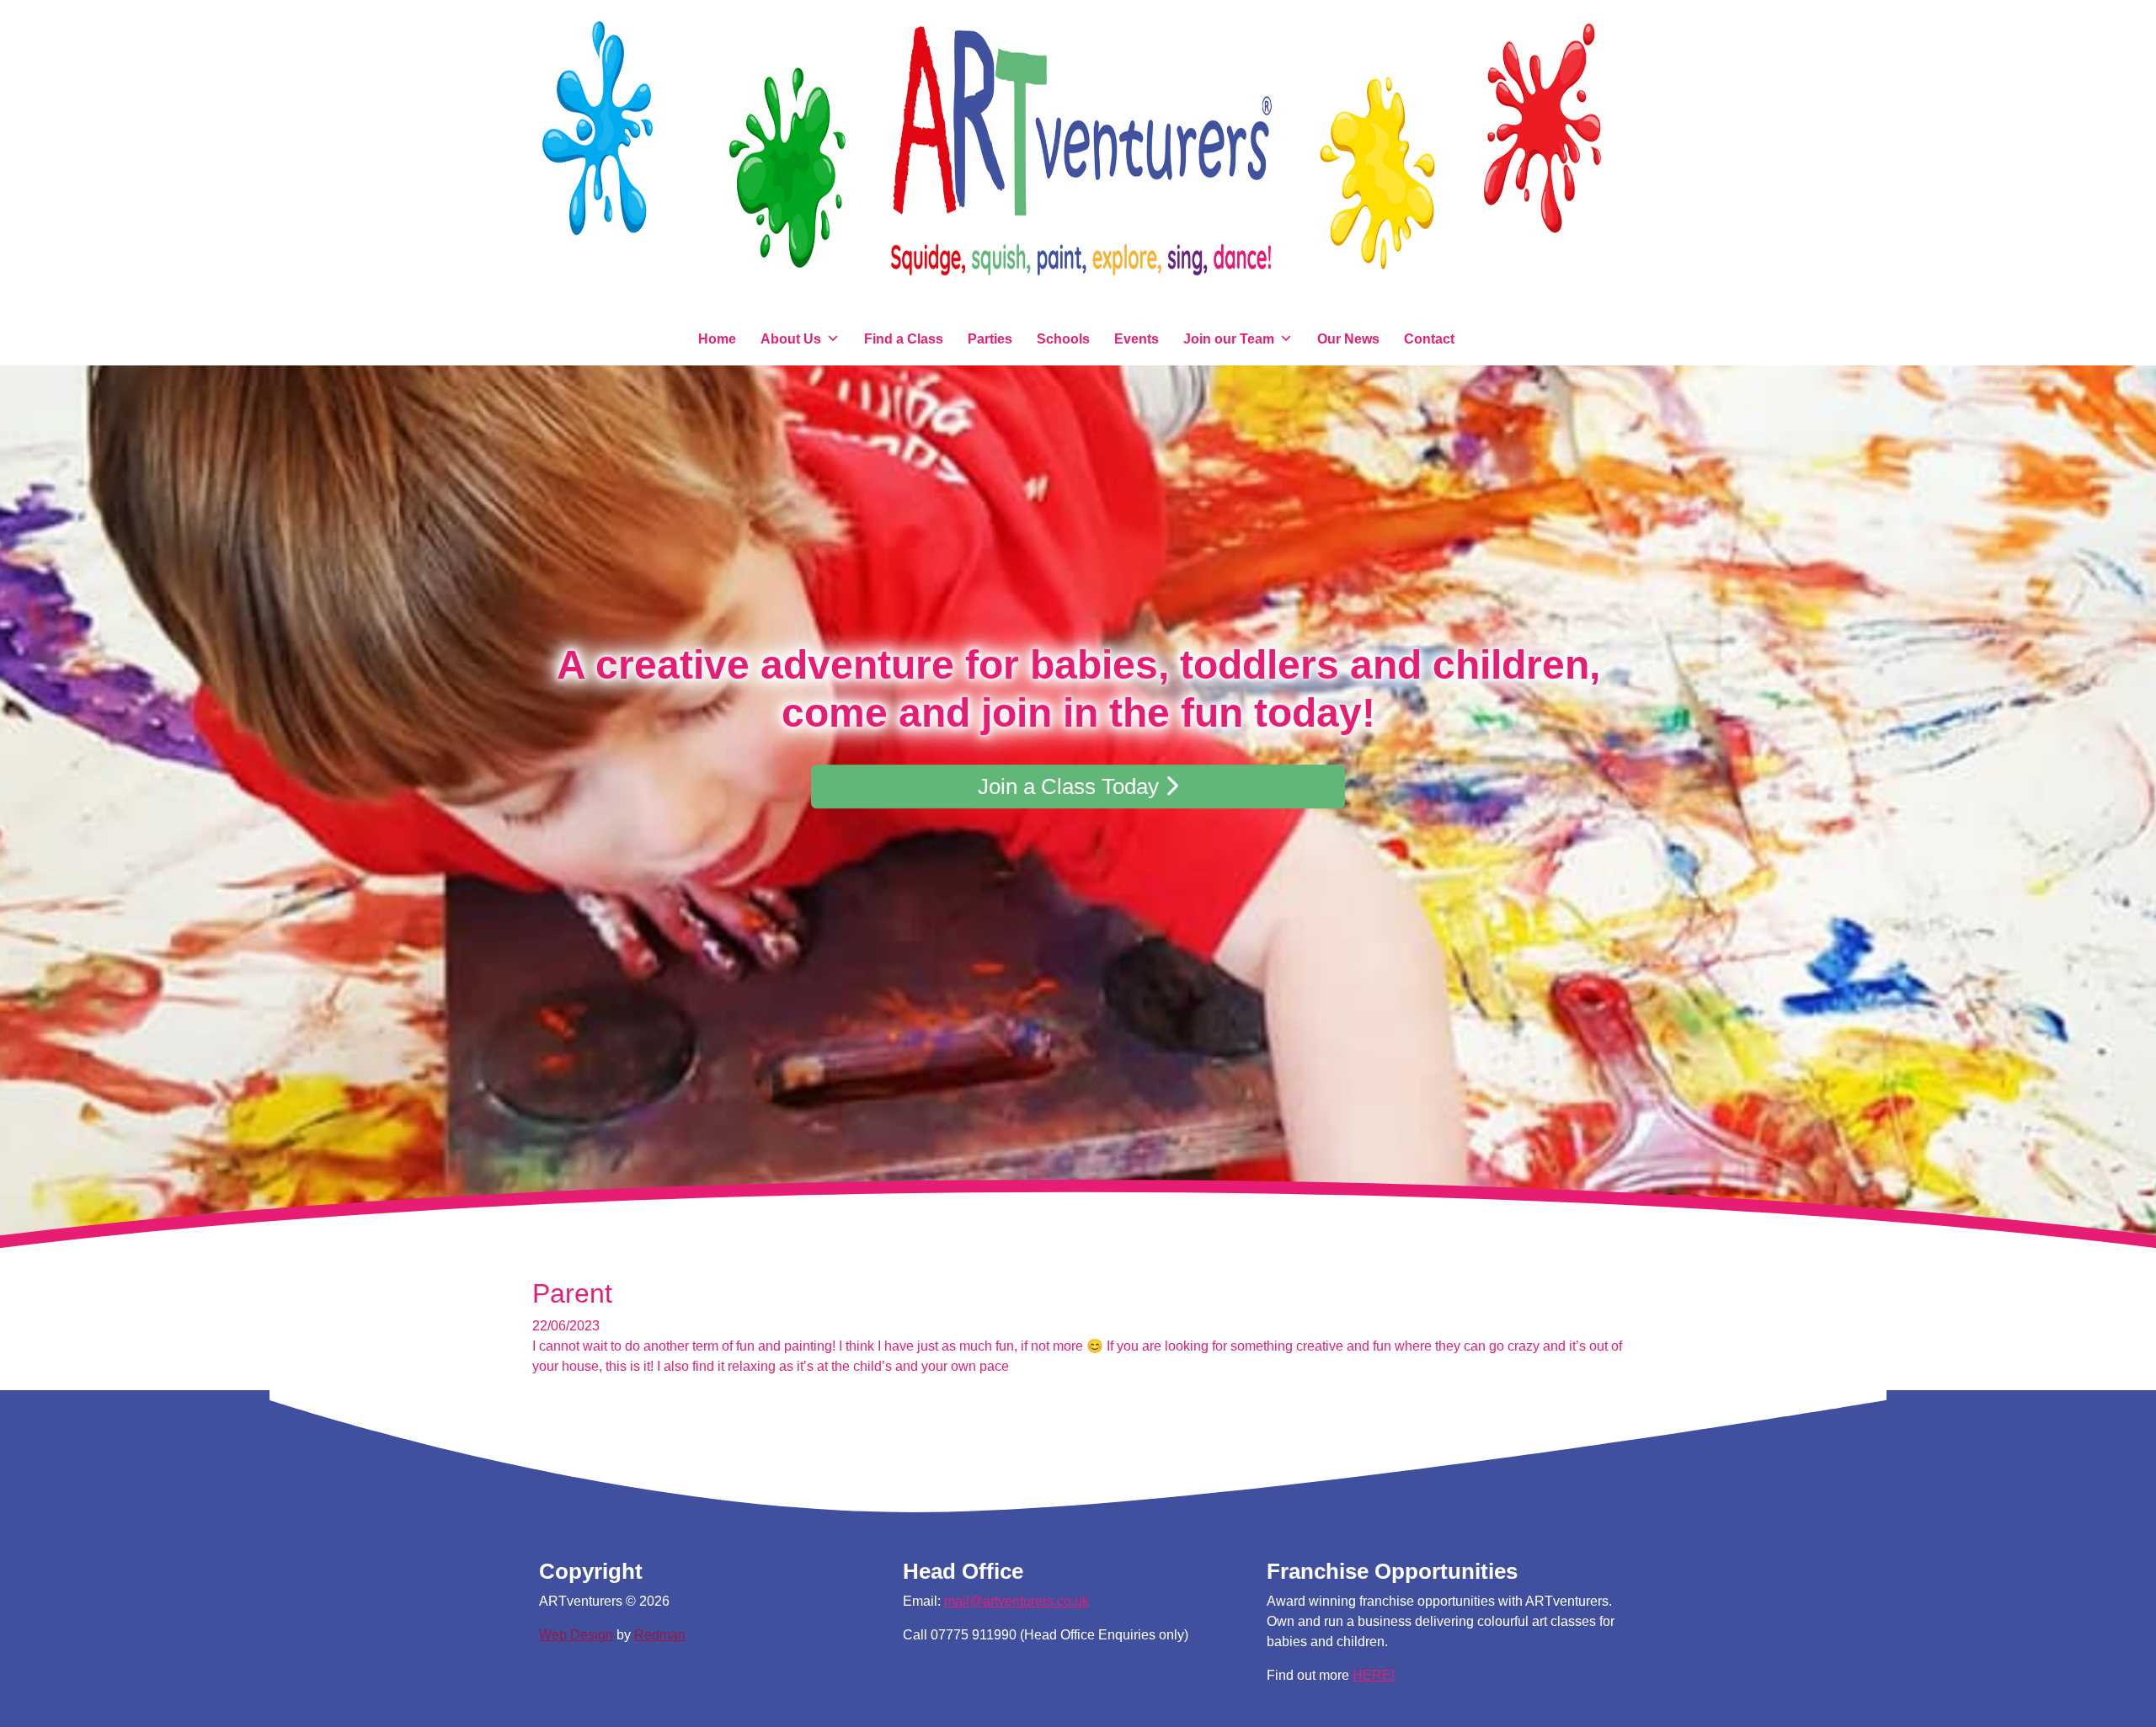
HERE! (1374, 1675)
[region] (1078, 815)
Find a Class (904, 339)
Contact (1429, 339)
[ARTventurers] (1078, 161)
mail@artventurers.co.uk (1017, 1601)
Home (717, 339)
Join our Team (1229, 339)
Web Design (576, 1635)
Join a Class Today (1071, 786)
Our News (1348, 339)
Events (1137, 339)
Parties (990, 339)
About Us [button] (791, 339)
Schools (1063, 339)
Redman (660, 1635)
